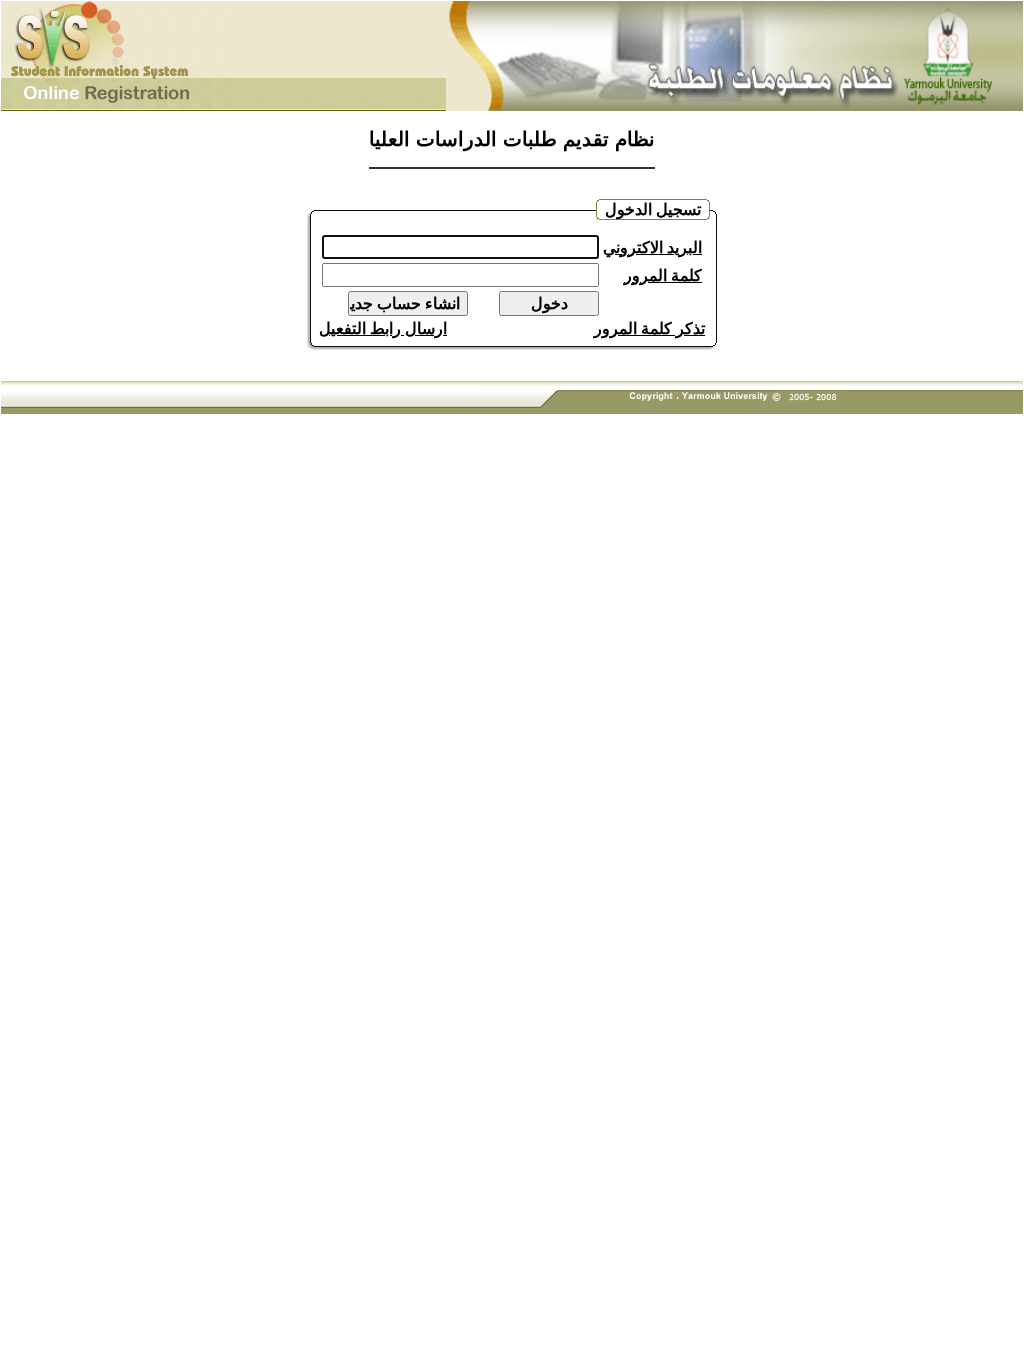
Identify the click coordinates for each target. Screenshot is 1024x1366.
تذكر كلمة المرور (649, 328)
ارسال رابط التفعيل (383, 328)
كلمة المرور (663, 275)
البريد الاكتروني (652, 247)
